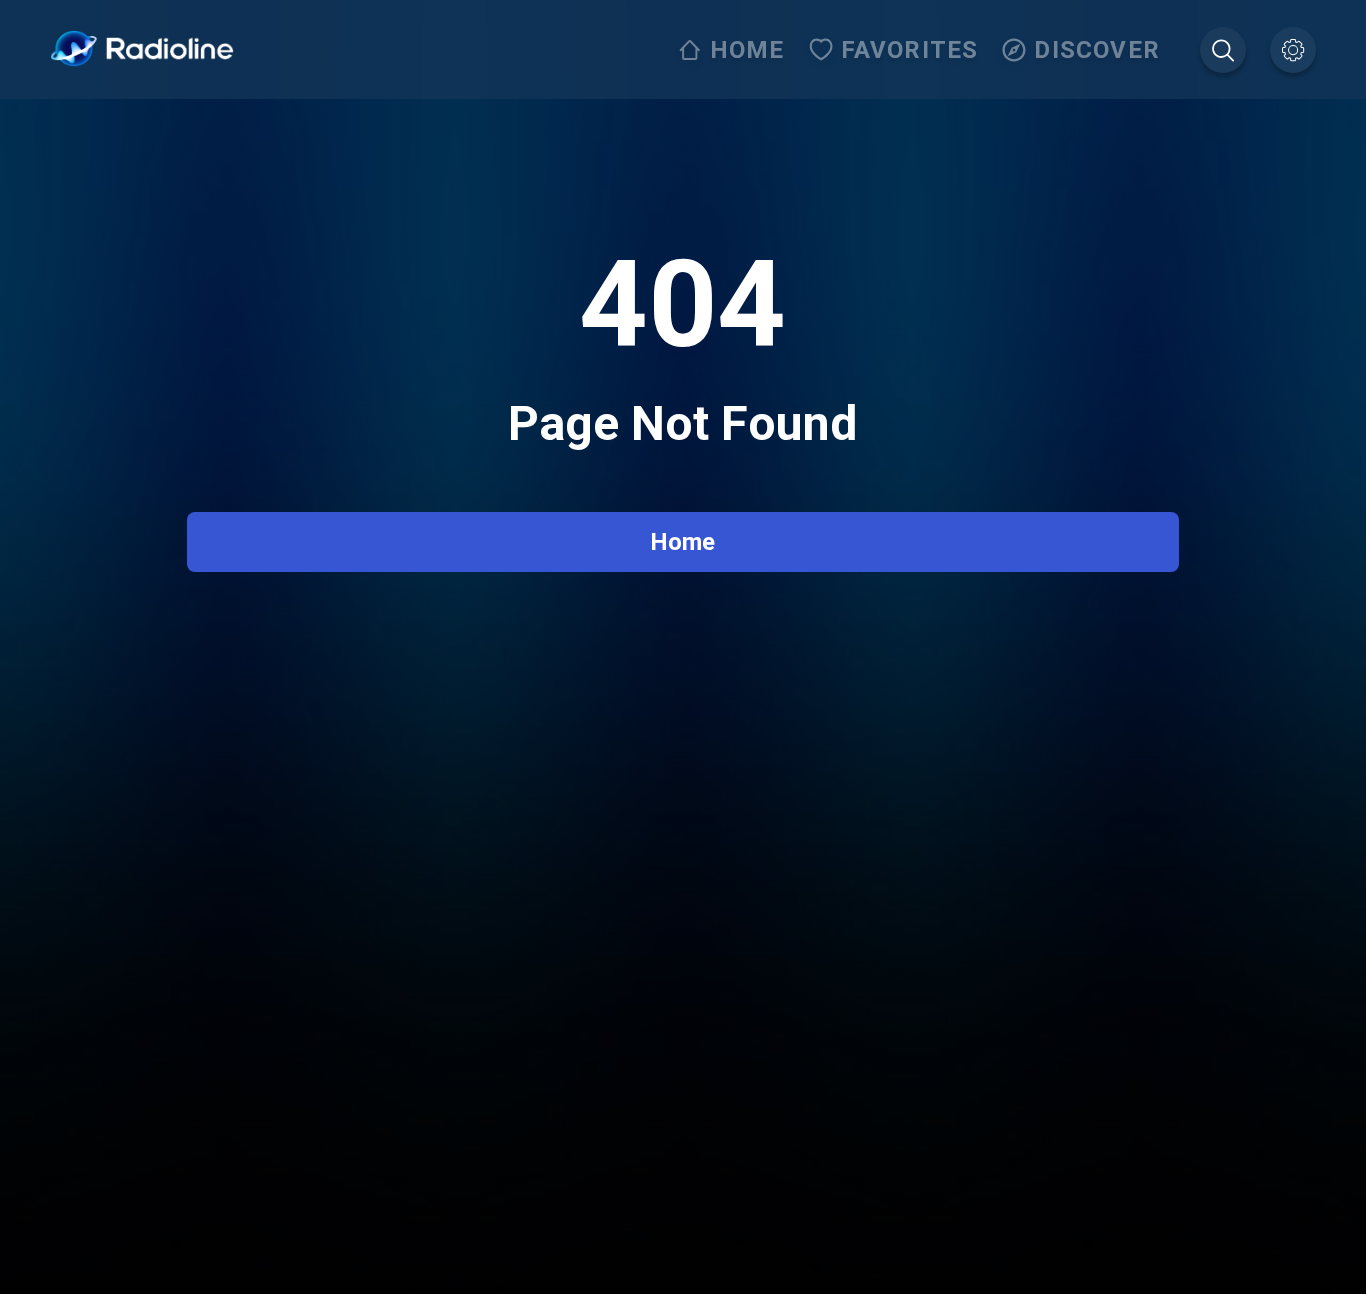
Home (682, 542)
